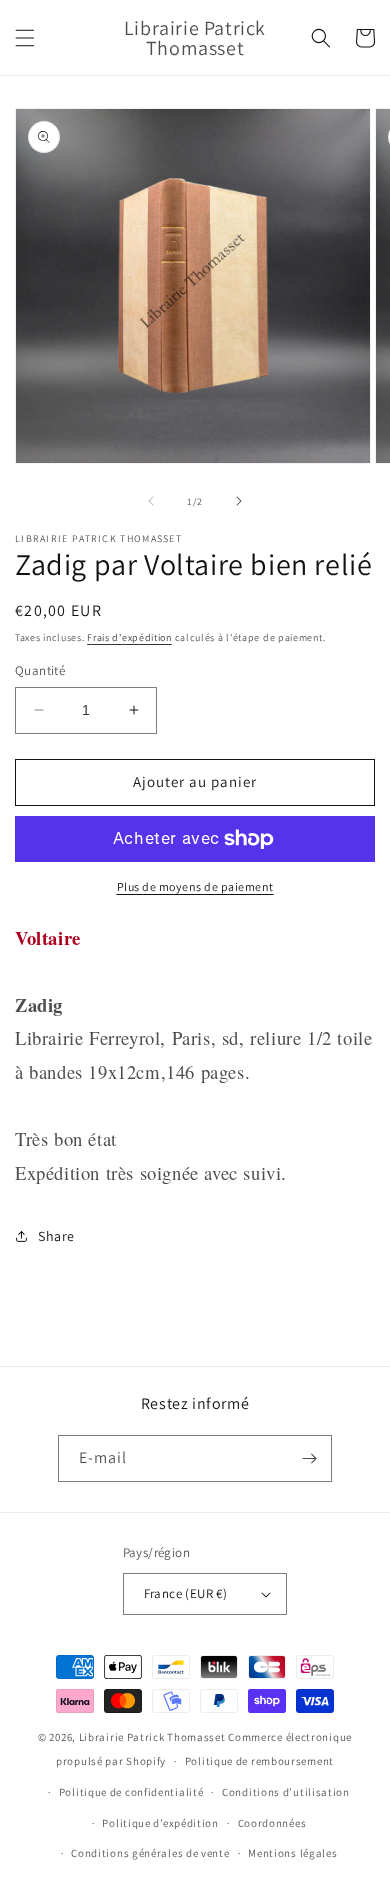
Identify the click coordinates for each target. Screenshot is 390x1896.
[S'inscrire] (309, 1458)
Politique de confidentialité (131, 1792)
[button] (25, 38)
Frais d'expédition (129, 637)
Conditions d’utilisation (286, 1792)
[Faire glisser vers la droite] (239, 501)
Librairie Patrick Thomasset (152, 1737)
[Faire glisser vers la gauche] (151, 501)
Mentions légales (292, 1853)
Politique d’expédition (160, 1823)
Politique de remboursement (259, 1761)
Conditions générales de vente (150, 1853)
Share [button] (56, 1236)
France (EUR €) (186, 1593)
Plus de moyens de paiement (195, 886)
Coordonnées (272, 1823)
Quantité (40, 670)
